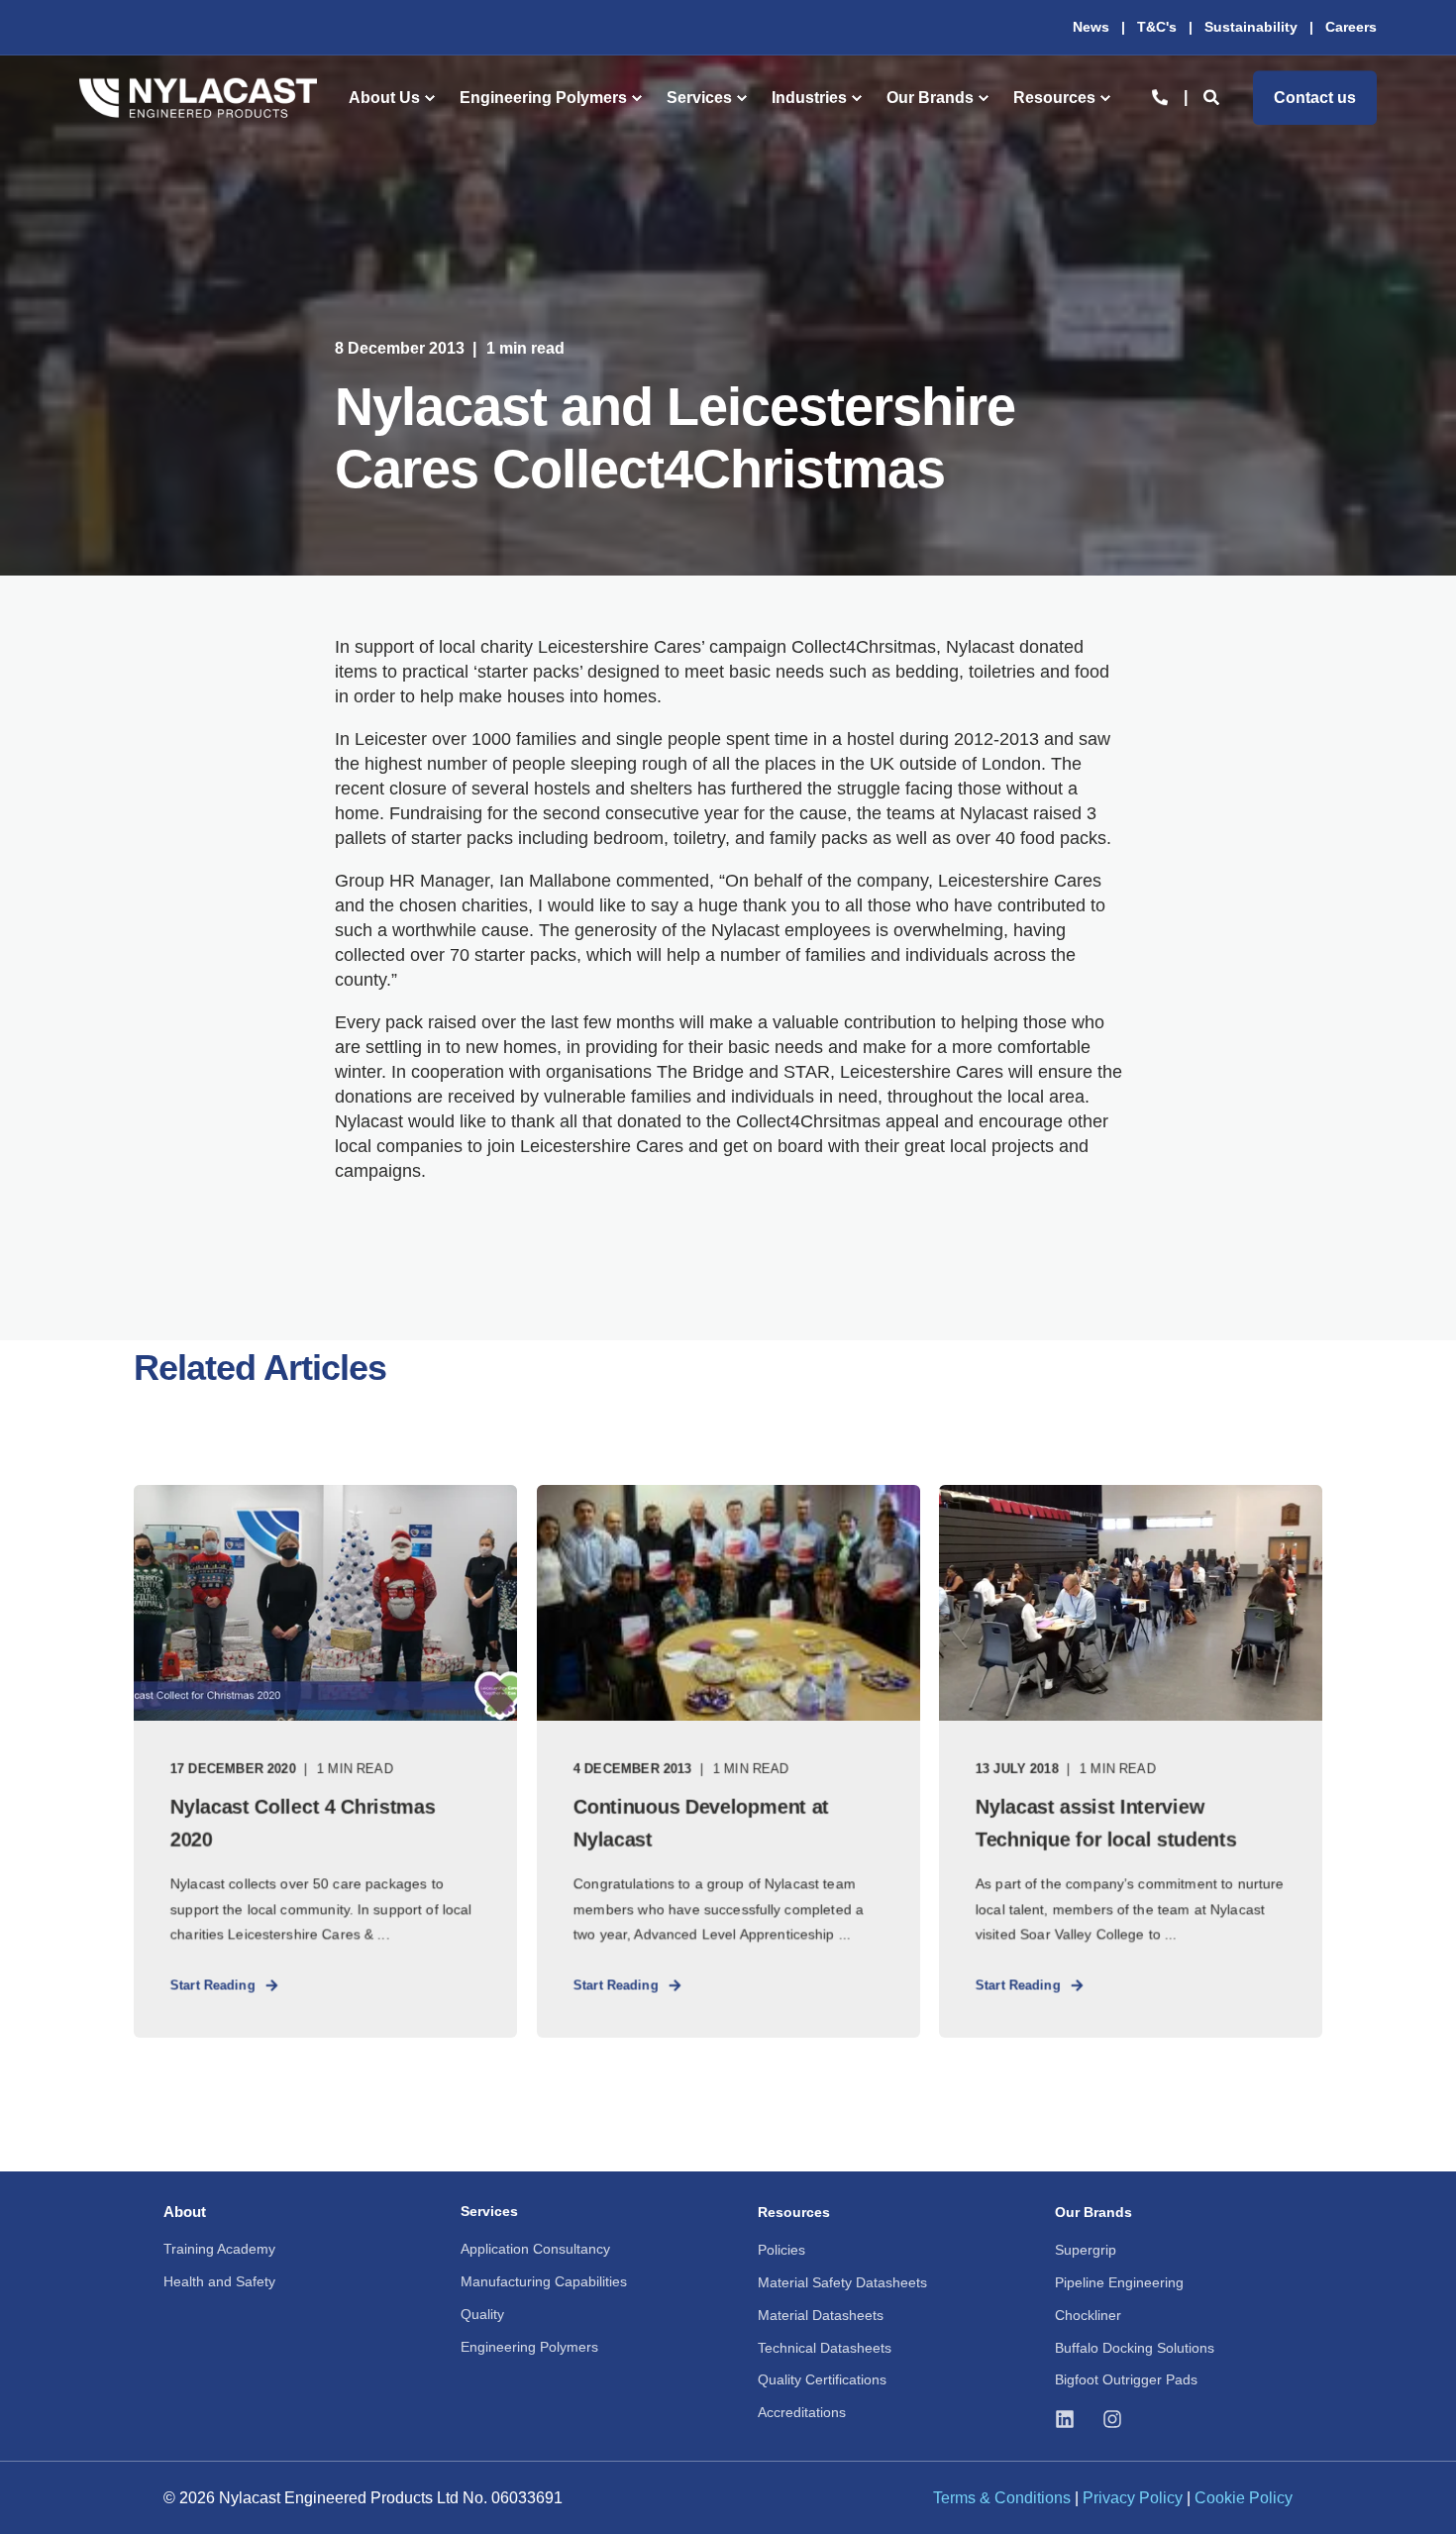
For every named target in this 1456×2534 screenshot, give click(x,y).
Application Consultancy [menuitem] (535, 2249)
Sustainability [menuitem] (1251, 27)
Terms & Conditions (1002, 2498)
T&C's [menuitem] (1157, 27)
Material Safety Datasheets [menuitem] (842, 2282)
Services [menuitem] (699, 98)
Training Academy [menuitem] (219, 2249)
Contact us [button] (1315, 98)
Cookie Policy (1244, 2498)
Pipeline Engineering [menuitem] (1119, 2282)
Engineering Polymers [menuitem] (543, 98)
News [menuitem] (1091, 27)
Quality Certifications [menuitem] (822, 2379)
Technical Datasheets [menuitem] (825, 2348)
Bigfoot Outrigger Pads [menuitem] (1126, 2379)
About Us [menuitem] (384, 98)
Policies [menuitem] (781, 2250)
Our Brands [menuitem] (930, 98)
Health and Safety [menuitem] (219, 2281)
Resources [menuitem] (1054, 98)
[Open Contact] (1160, 97)
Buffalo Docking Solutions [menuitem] (1135, 2348)
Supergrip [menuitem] (1086, 2250)
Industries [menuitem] (809, 98)
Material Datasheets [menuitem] (821, 2315)
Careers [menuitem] (1351, 27)
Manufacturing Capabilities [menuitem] (544, 2281)
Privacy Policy (1133, 2498)
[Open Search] (1213, 97)
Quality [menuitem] (482, 2314)
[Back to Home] (198, 98)
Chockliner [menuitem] (1088, 2315)
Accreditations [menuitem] (802, 2412)
